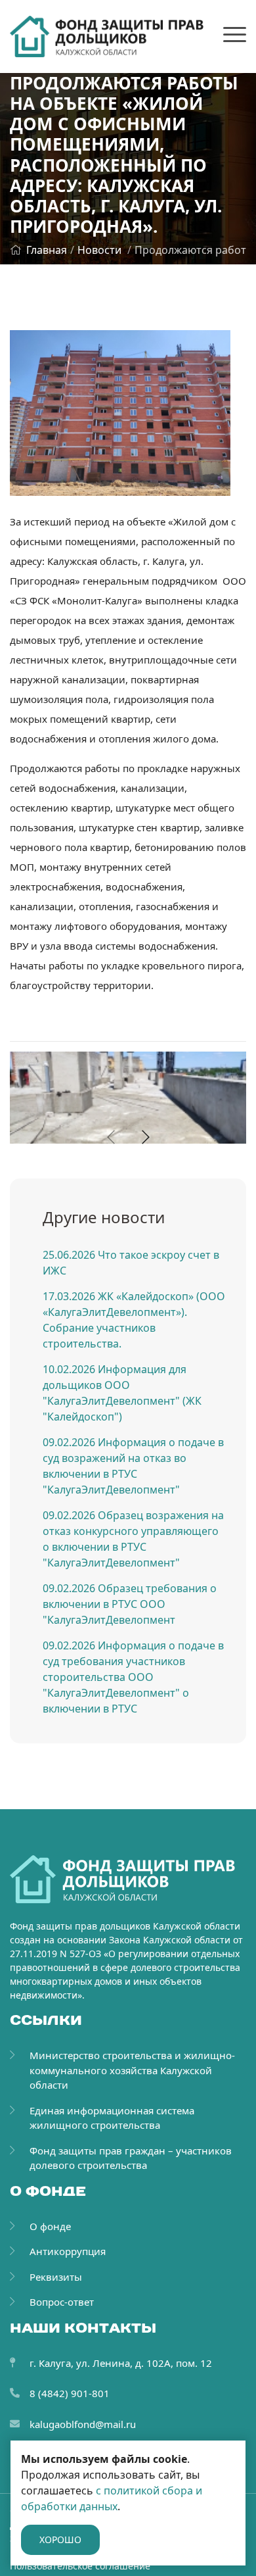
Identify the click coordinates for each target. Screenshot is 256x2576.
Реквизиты (56, 2277)
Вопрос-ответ (62, 2302)
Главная (47, 250)
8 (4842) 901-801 (70, 2393)
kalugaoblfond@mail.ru (83, 2424)
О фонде (50, 2226)
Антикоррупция (68, 2251)
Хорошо (60, 2540)
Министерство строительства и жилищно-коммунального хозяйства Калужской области (132, 2070)
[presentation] (111, 1137)
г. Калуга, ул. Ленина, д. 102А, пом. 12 (121, 2363)
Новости (99, 250)
